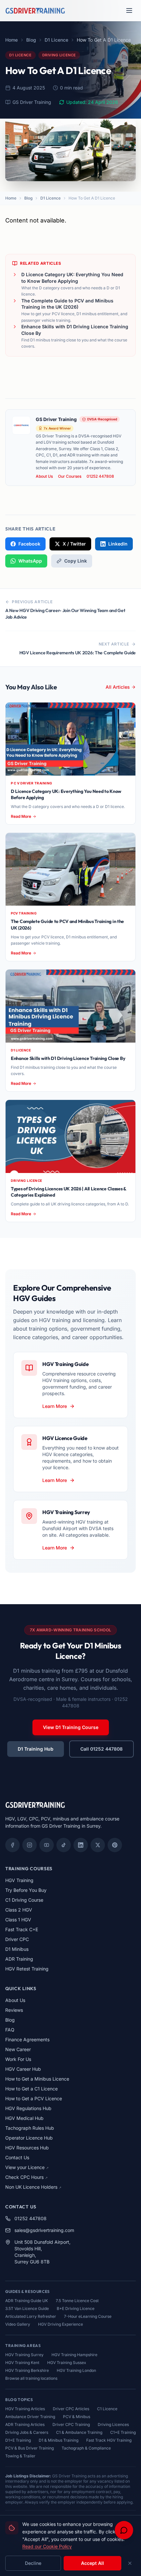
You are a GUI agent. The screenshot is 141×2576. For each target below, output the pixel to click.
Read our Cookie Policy (47, 2546)
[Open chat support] (124, 2530)
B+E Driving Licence (76, 2308)
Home (11, 40)
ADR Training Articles (25, 2424)
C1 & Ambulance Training (79, 2432)
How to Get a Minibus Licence (37, 2079)
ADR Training (19, 1959)
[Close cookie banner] (130, 2563)
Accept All (92, 2563)
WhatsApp (30, 561)
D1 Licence (56, 40)
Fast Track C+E (22, 1929)
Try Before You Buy (26, 1890)
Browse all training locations (31, 2378)
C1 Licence (107, 2409)
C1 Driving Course (24, 1900)
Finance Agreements (27, 2039)
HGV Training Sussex (67, 2363)
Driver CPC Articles (71, 2409)
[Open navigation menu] (129, 10)
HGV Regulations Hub (28, 2108)
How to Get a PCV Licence (34, 2098)
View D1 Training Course (71, 1727)
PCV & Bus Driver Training (30, 2448)
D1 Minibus (17, 1949)
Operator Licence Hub (29, 2138)
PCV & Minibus (77, 2417)
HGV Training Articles (25, 2409)
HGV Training (19, 1880)
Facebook (29, 544)
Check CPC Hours (26, 2177)
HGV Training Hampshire (74, 2355)
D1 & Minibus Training (59, 2440)
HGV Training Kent (22, 2363)
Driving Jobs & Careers (27, 2432)
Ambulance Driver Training (30, 2417)
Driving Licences (113, 2424)
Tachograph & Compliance (86, 2448)
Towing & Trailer (20, 2456)
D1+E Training (18, 2440)
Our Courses (70, 476)
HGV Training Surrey (24, 2355)
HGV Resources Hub (27, 2148)
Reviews (14, 2010)
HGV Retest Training (27, 1969)
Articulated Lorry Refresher (31, 2316)
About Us (44, 476)
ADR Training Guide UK (27, 2301)
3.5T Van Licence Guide (27, 2308)
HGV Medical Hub (24, 2118)
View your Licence (27, 2167)
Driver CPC (17, 1939)
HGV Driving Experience (60, 2324)
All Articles (118, 687)
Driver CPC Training (71, 2424)
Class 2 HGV (19, 1910)
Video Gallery (18, 2324)
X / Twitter (74, 544)
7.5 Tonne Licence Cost (77, 2301)
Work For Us (18, 2059)
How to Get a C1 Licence (31, 2089)
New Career (18, 2049)
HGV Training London (76, 2370)
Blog (31, 40)
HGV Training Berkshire (27, 2370)
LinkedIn (118, 544)
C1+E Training (123, 2432)
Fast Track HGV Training (109, 2440)
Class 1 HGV (18, 1920)
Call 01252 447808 (101, 1749)
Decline (33, 2563)
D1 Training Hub (36, 1749)
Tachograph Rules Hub (30, 2128)
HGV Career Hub (23, 2069)
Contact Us (17, 2157)
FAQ (10, 2030)
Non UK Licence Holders (33, 2187)
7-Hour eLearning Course (88, 2316)
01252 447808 (100, 476)
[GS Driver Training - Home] (35, 10)
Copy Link (76, 561)
